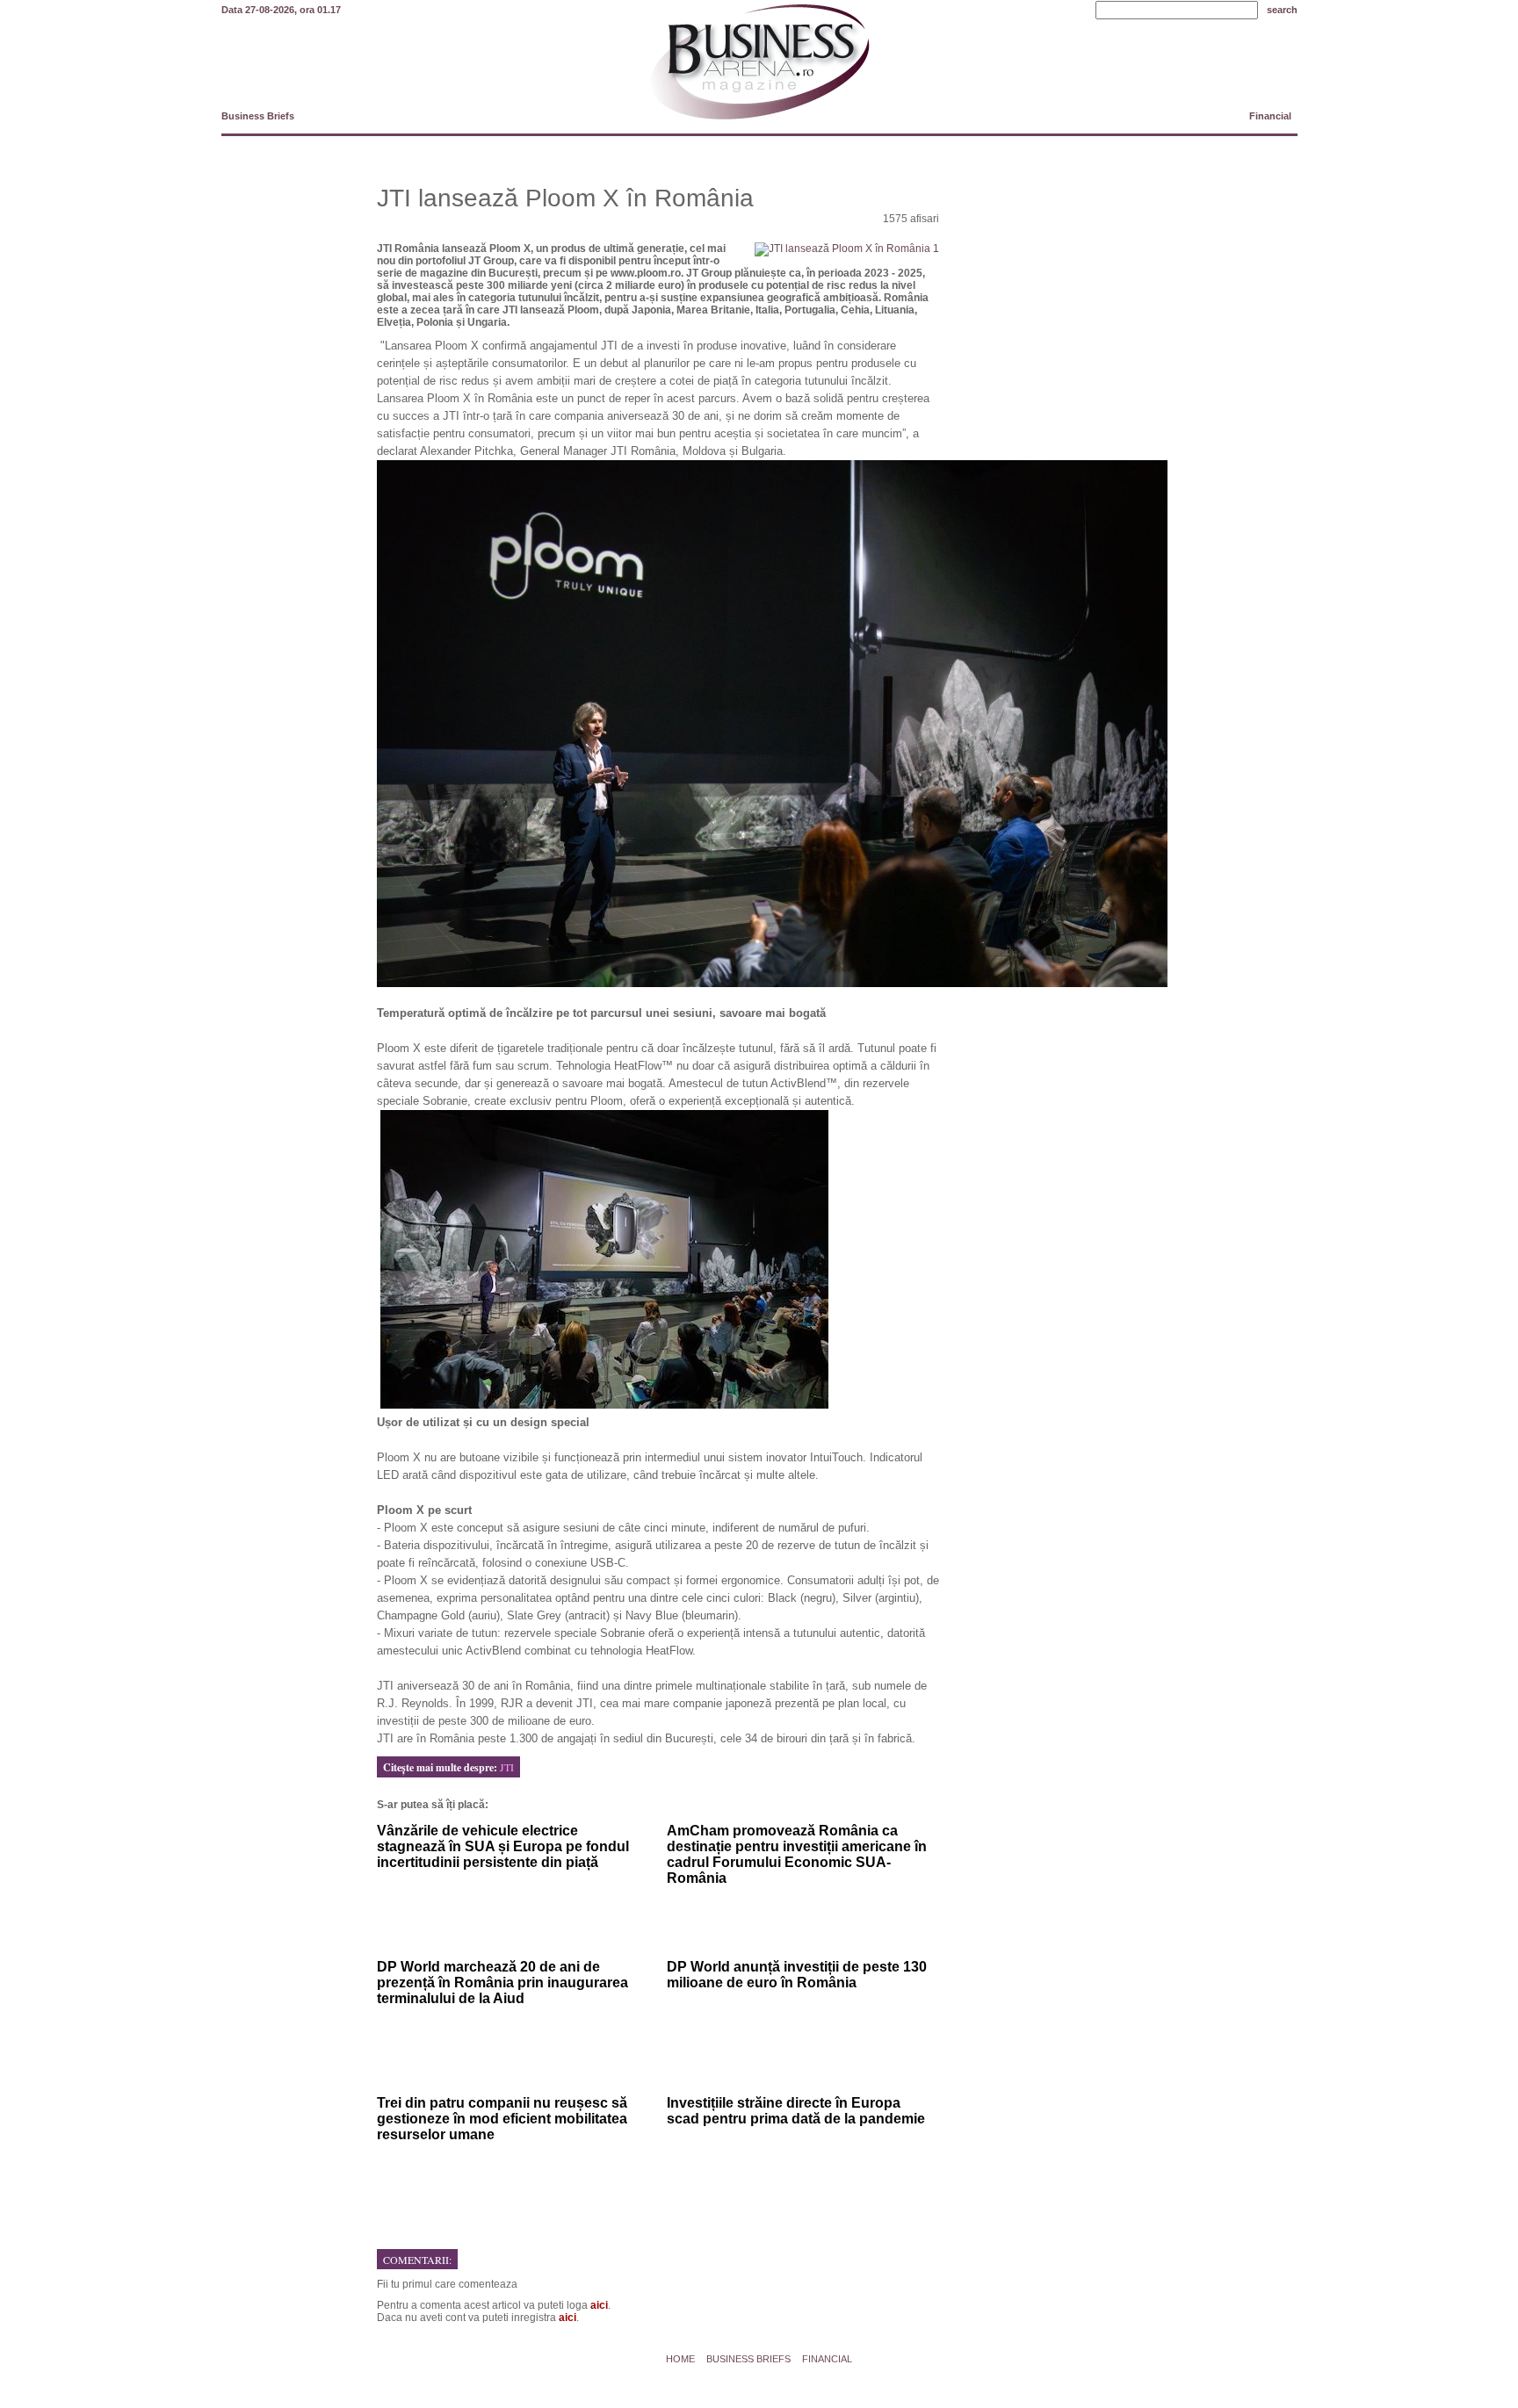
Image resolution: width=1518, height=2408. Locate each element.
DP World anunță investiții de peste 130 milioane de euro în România (797, 1975)
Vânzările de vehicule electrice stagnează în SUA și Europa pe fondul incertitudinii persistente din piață (503, 1846)
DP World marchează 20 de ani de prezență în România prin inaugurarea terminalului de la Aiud (502, 1983)
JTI (507, 1767)
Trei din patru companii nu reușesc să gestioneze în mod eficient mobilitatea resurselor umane (502, 2119)
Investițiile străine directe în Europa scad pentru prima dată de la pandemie (796, 2111)
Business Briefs (258, 116)
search (1282, 10)
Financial (1270, 116)
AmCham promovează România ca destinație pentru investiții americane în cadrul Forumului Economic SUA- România (797, 1854)
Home (680, 2359)
